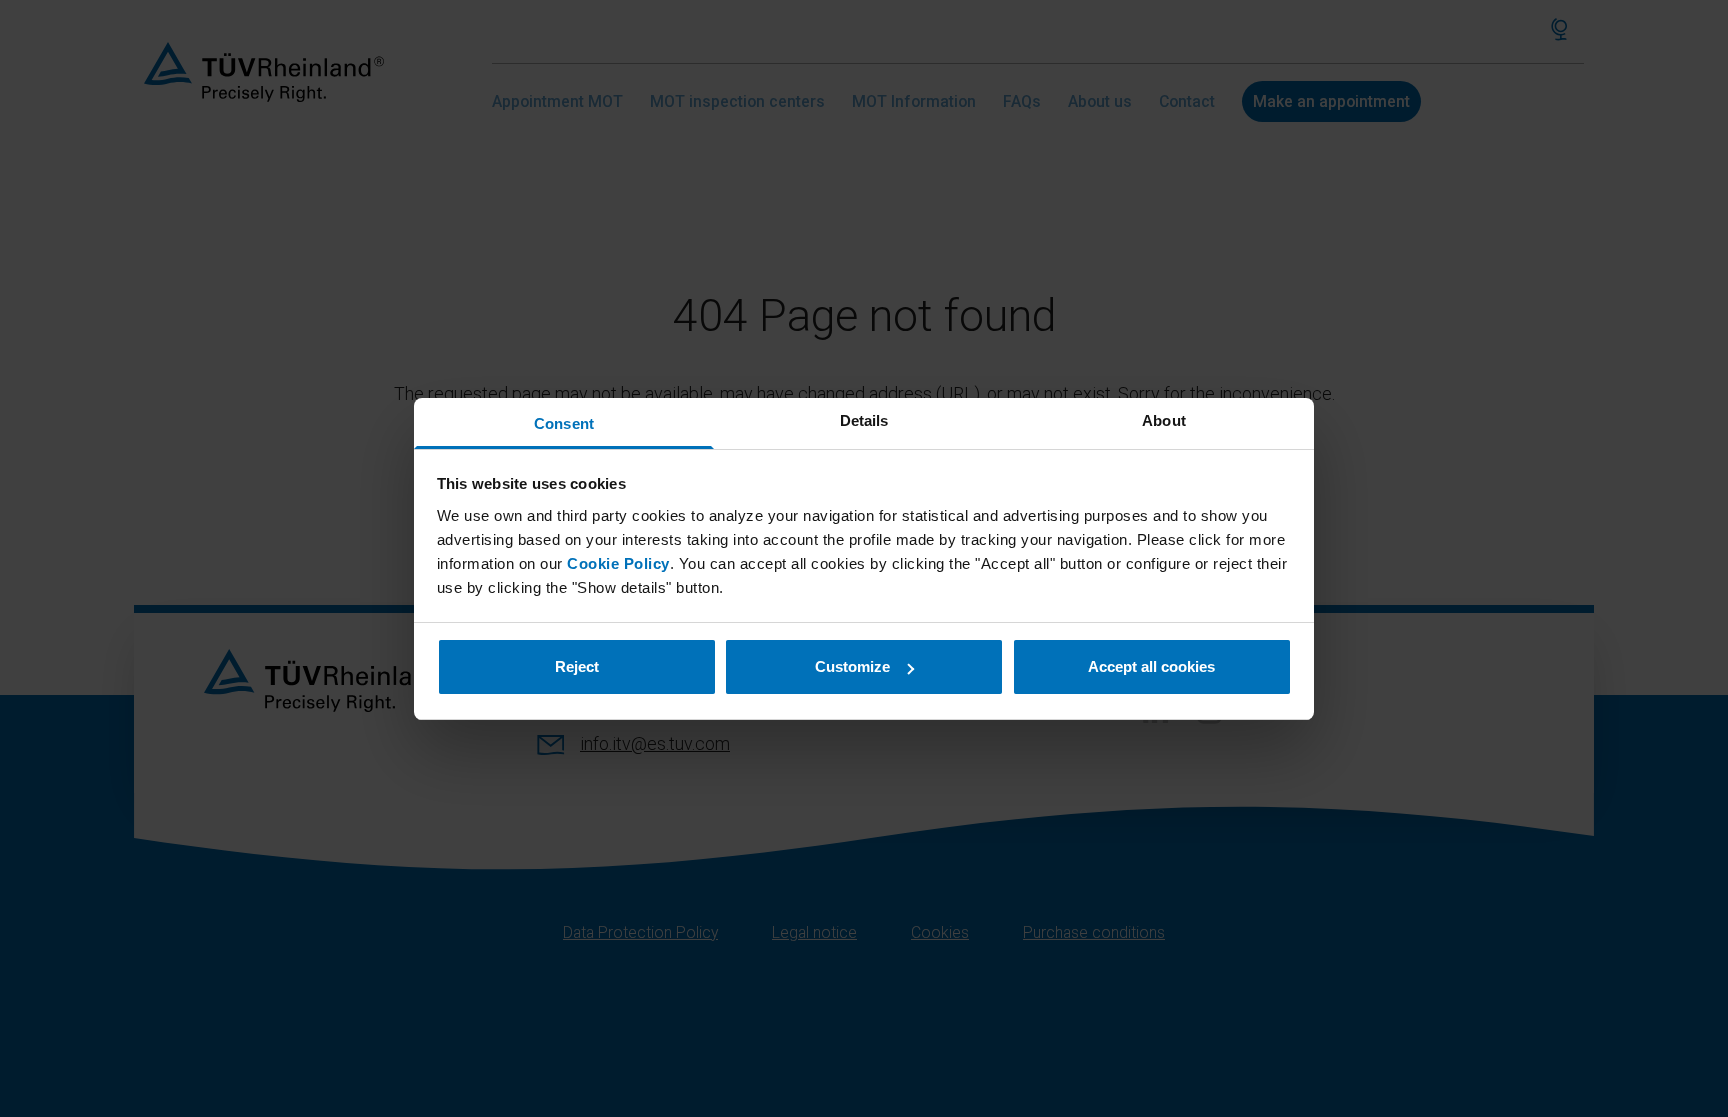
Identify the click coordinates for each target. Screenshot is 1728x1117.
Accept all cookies (1151, 666)
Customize (852, 666)
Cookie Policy (618, 563)
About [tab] (1164, 420)
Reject (577, 666)
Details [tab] (864, 420)
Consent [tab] (564, 423)
